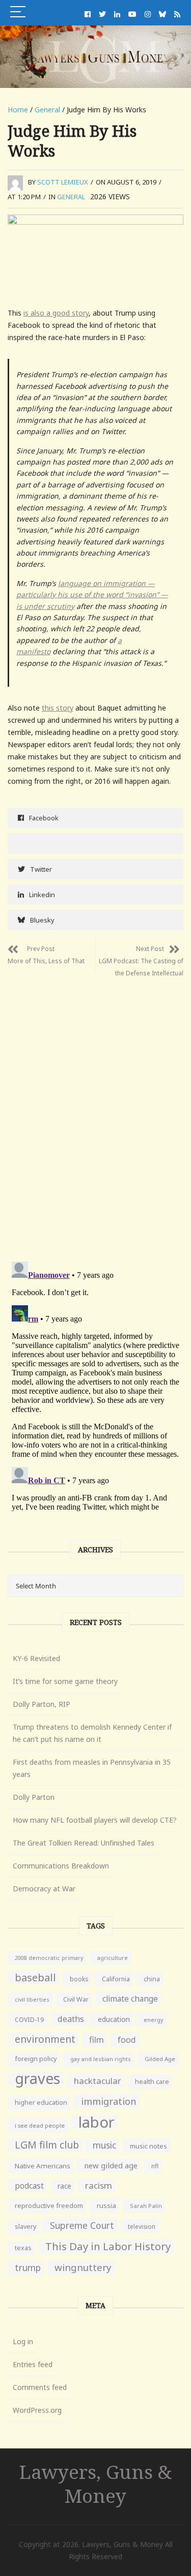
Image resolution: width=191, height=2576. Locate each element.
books (79, 1979)
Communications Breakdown (61, 1866)
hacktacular (98, 2081)
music (104, 2145)
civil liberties (32, 1999)
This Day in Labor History (108, 2246)
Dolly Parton (34, 1797)
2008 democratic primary (49, 1958)
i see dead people (40, 2125)
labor (97, 2122)
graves (37, 2078)
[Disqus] (95, 1112)
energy (154, 2020)
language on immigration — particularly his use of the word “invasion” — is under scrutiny (92, 595)
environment (45, 2039)
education (114, 2019)
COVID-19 (29, 2020)
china (152, 1979)
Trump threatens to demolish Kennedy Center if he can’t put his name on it (92, 1733)
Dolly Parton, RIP (42, 1704)
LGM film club (47, 2145)
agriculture (112, 1958)
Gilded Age (160, 2059)
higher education (41, 2103)
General (47, 110)
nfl (155, 2166)
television (142, 2226)
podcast (29, 2186)
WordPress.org (37, 2410)
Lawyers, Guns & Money (96, 2483)
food (127, 2040)
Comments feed (40, 2387)
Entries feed (33, 2364)
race (64, 2186)
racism (99, 2185)
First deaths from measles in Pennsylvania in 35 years (92, 1768)
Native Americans (43, 2166)
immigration (108, 2101)
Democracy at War (44, 1889)
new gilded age (111, 2165)
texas (23, 2248)
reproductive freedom (49, 2205)
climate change (130, 1999)
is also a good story (56, 313)
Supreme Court (82, 2225)
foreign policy (36, 2059)
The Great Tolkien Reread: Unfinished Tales (84, 1843)
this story (58, 708)
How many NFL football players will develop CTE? (95, 1820)
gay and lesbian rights (101, 2059)
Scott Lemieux (63, 182)
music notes (148, 2146)
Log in (23, 2341)
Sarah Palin (146, 2206)
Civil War (76, 1999)
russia (106, 2205)
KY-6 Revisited (36, 1658)
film (97, 2040)
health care (152, 2082)
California (116, 1979)
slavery (25, 2227)
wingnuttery (83, 2267)
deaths (71, 2019)
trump (28, 2268)
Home (18, 110)
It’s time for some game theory (65, 1681)
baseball (35, 1977)
